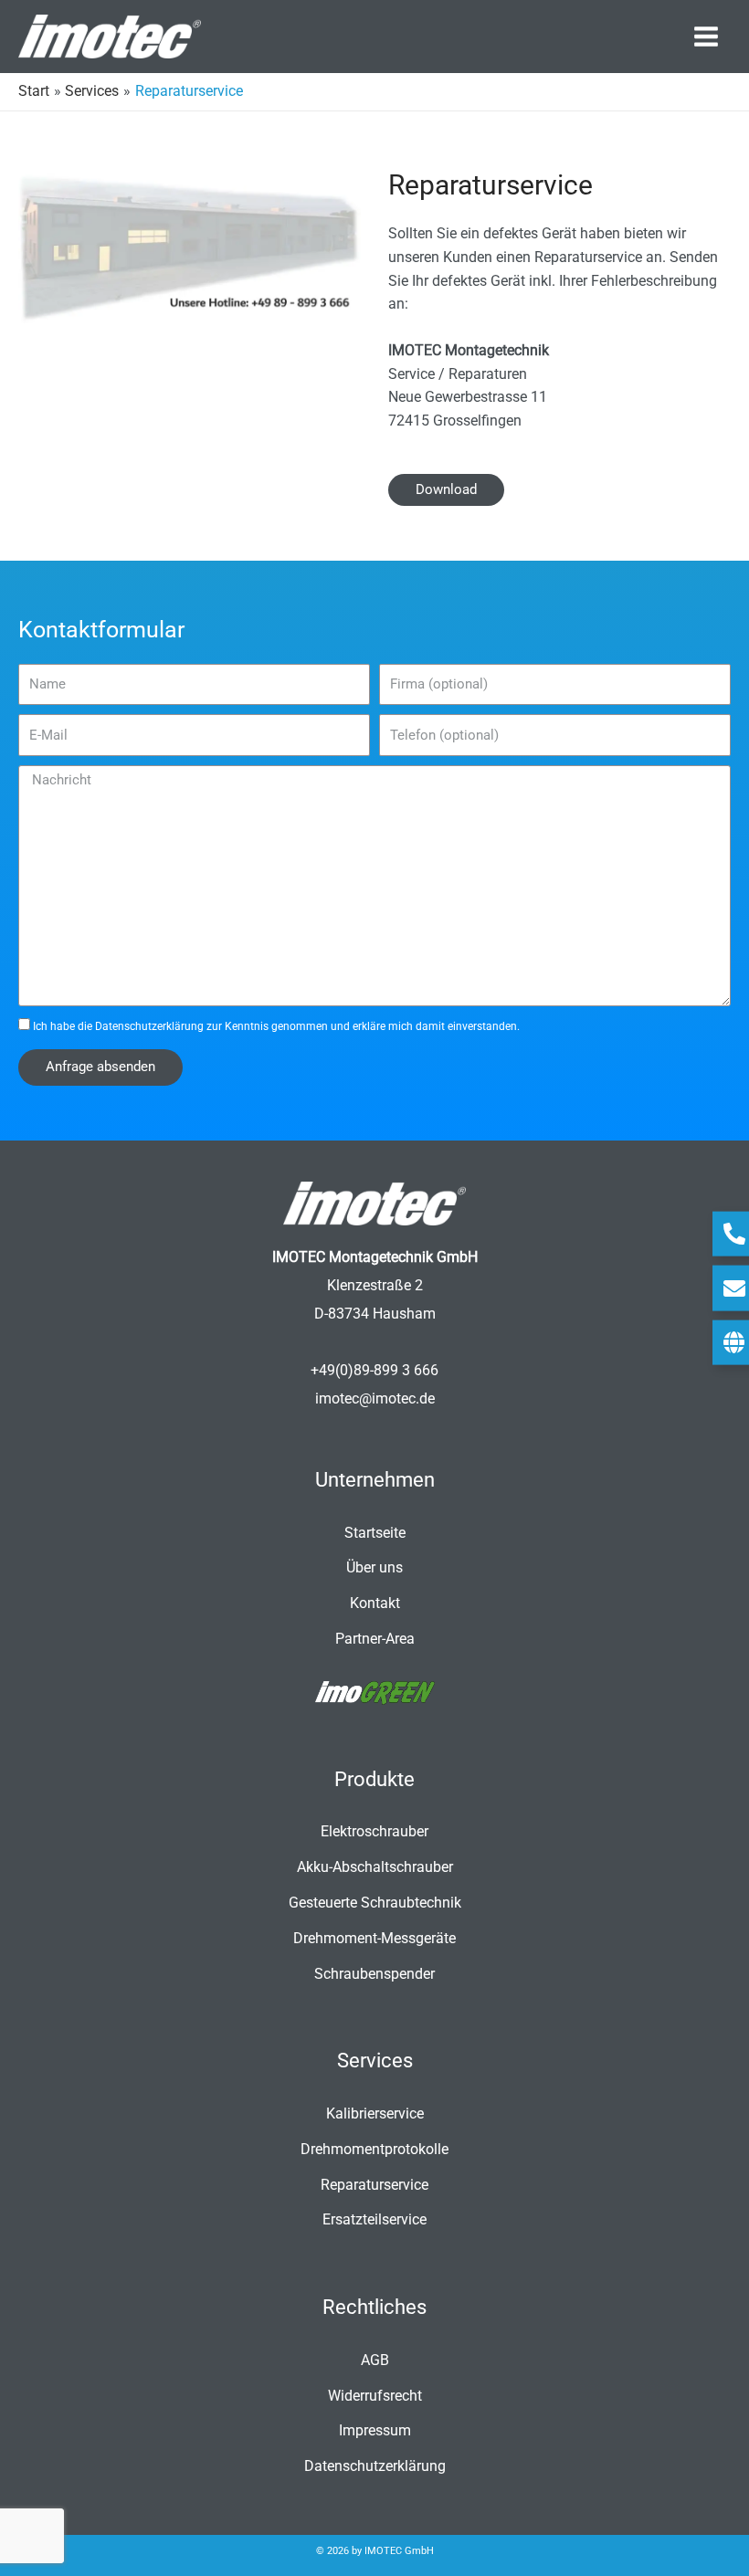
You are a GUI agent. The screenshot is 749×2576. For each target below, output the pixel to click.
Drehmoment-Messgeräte (374, 1939)
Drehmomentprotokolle (374, 2150)
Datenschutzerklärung (149, 1026)
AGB (375, 2360)
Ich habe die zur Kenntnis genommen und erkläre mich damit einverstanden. (276, 1026)
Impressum (375, 2431)
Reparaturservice (374, 2185)
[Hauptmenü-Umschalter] (707, 36)
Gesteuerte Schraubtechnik (375, 1903)
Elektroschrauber (374, 1832)
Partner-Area (375, 1639)
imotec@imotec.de (375, 1399)
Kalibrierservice (375, 2114)
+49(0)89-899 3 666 (374, 1371)
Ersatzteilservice (374, 2220)
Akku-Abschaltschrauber (375, 1867)
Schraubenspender (374, 1974)
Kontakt (375, 1603)
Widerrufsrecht (375, 2396)
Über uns (374, 1568)
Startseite (375, 1533)
